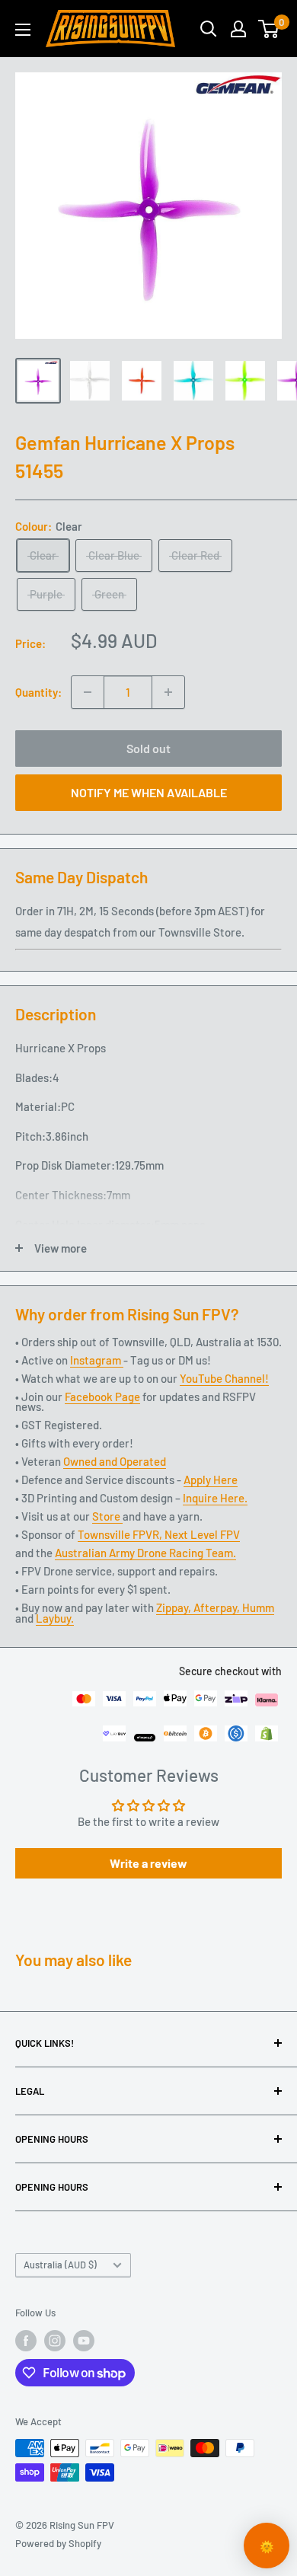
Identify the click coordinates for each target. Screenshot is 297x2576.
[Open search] (209, 29)
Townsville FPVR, (121, 1534)
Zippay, (175, 1607)
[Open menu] (23, 30)
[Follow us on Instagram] (55, 2341)
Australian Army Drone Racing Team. (145, 1553)
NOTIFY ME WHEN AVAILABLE (149, 792)
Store (107, 1516)
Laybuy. (55, 1618)
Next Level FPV (202, 1534)
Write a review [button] (148, 1863)
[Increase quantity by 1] (168, 692)
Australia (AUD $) (60, 2265)
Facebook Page (102, 1397)
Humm (258, 1607)
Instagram (97, 1360)
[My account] (238, 29)
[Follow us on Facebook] (26, 2341)
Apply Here (211, 1480)
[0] (269, 29)
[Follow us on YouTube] (84, 2341)
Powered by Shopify (58, 2543)
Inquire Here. (215, 1498)
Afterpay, (218, 1607)
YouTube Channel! (224, 1378)
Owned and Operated (115, 1461)
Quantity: (38, 692)
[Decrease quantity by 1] (88, 692)
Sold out (148, 748)
